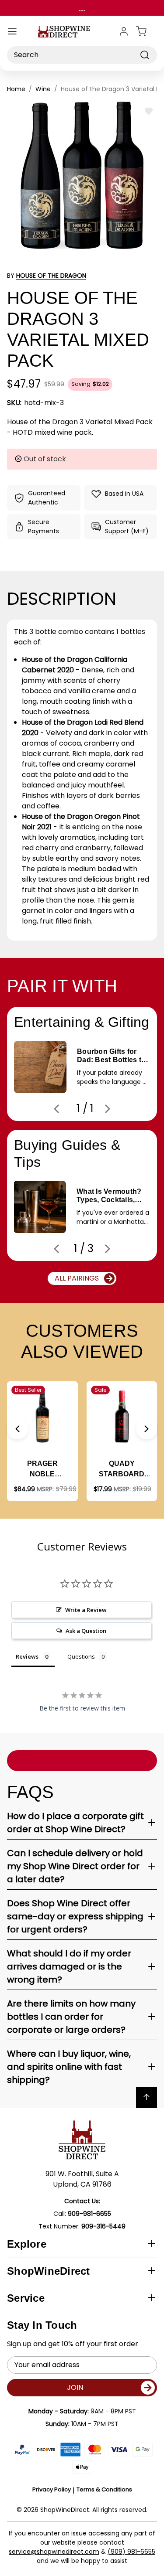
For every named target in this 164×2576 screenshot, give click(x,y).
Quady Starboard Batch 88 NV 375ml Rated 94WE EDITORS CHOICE (122, 1470)
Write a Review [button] (86, 1610)
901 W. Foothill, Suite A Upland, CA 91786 (82, 2179)
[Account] (124, 31)
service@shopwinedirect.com (54, 2552)
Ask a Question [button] (86, 1631)
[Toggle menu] (12, 31)
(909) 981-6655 (131, 2552)
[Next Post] (108, 1109)
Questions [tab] (81, 1656)
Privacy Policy (52, 2489)
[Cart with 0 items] (147, 31)
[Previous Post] (56, 1109)
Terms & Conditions (104, 2489)
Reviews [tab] (27, 1656)
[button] (17, 1429)
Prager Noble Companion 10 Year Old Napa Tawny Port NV (42, 1470)
